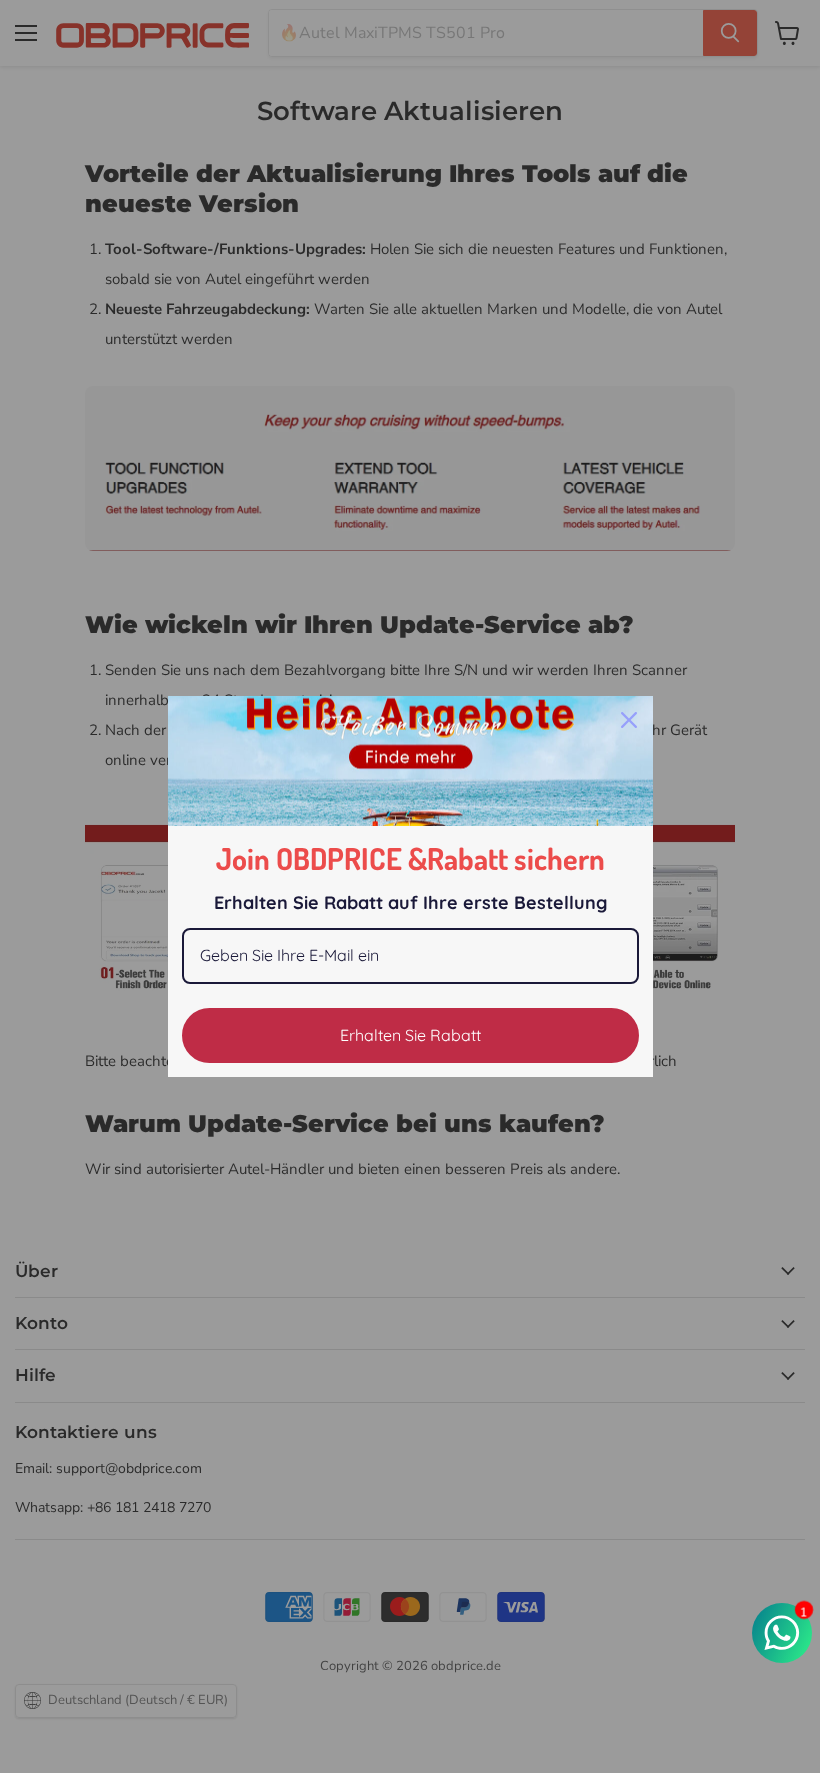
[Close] (629, 720)
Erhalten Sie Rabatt (410, 1035)
